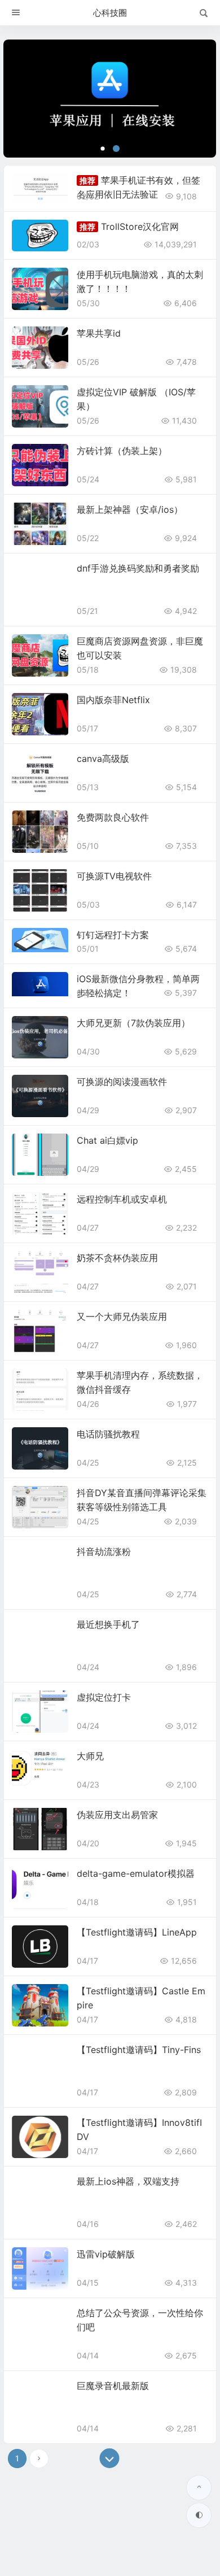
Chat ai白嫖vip (107, 1140)
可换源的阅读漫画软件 (122, 1082)
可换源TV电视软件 (114, 876)
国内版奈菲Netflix (113, 700)
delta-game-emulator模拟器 (136, 1873)
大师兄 (90, 1756)
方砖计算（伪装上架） (122, 451)
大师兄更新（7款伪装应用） (133, 1023)
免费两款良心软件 (113, 817)
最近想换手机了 (108, 1624)
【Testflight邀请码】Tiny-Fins (139, 2050)
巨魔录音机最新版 (113, 2386)
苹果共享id (99, 333)
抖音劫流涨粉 (104, 1551)
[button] (103, 149)
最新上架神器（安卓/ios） (130, 509)
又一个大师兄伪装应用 (122, 1317)
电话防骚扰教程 (108, 1434)
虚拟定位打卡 (104, 1697)
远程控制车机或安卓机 (122, 1199)
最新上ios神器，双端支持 (128, 2181)
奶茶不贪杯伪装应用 (117, 1258)
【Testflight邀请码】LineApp (137, 1932)
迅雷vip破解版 (106, 2254)
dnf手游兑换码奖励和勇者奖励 (138, 568)
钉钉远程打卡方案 (113, 935)
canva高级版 (103, 759)
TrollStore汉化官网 (140, 226)
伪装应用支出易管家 (117, 1815)
